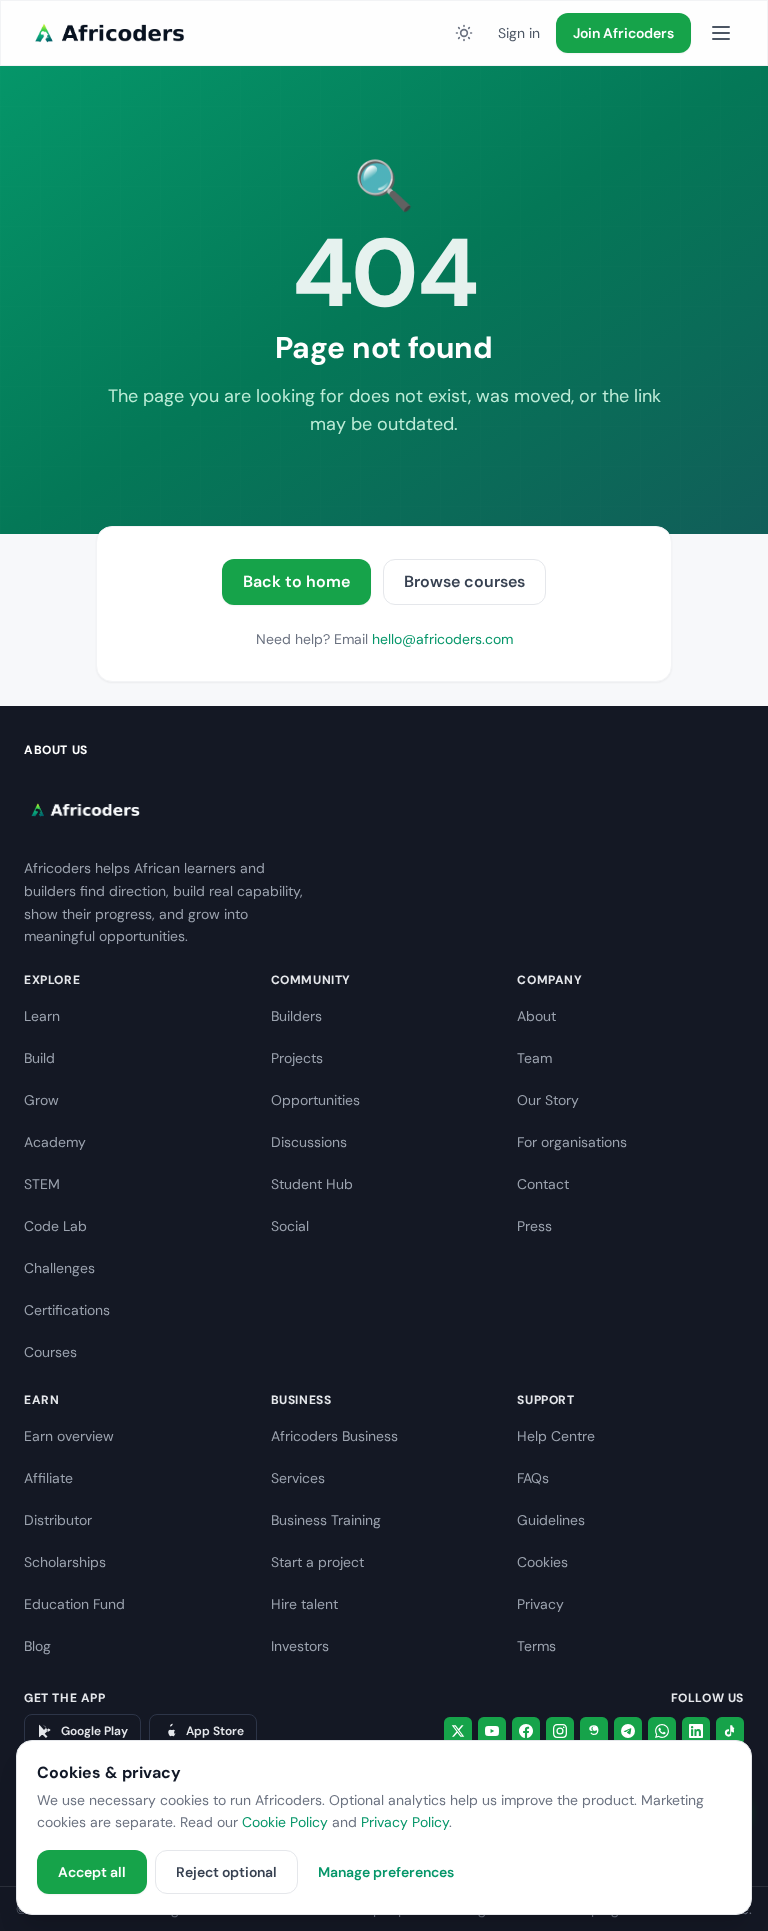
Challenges (59, 1268)
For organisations (572, 1142)
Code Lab (55, 1226)
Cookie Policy (285, 1822)
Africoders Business (334, 1436)
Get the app (65, 1698)
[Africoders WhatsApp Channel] (662, 1731)
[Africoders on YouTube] (492, 1731)
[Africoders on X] (458, 1731)
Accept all (92, 1872)
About (536, 1016)
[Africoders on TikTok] (730, 1731)
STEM (42, 1184)
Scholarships (65, 1562)
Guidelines (551, 1520)
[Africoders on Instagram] (560, 1731)
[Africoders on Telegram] (628, 1731)
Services (298, 1478)
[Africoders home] (107, 33)
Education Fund (74, 1604)
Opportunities (315, 1100)
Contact (543, 1184)
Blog (37, 1646)
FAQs (533, 1478)
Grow (41, 1100)
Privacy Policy (405, 1822)
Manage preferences (386, 1872)
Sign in (519, 33)
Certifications (67, 1310)
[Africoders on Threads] (594, 1731)
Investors (300, 1646)
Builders (296, 1016)
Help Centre (556, 1436)
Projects (297, 1058)
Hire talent (304, 1604)
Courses (50, 1352)
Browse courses (464, 581)
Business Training (326, 1520)
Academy (55, 1142)
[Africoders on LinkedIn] (696, 1731)
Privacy (540, 1604)
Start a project (317, 1562)
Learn (42, 1016)
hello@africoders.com (442, 639)
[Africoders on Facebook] (526, 1731)
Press (534, 1226)
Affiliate (48, 1478)
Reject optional (226, 1872)
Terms (536, 1646)
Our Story (548, 1100)
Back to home (296, 581)
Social (290, 1226)
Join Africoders (623, 33)
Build (39, 1058)
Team (534, 1058)
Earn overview (69, 1436)
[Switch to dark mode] (464, 33)
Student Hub (312, 1184)
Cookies (542, 1562)
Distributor (58, 1520)
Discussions (309, 1142)
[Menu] (721, 33)
